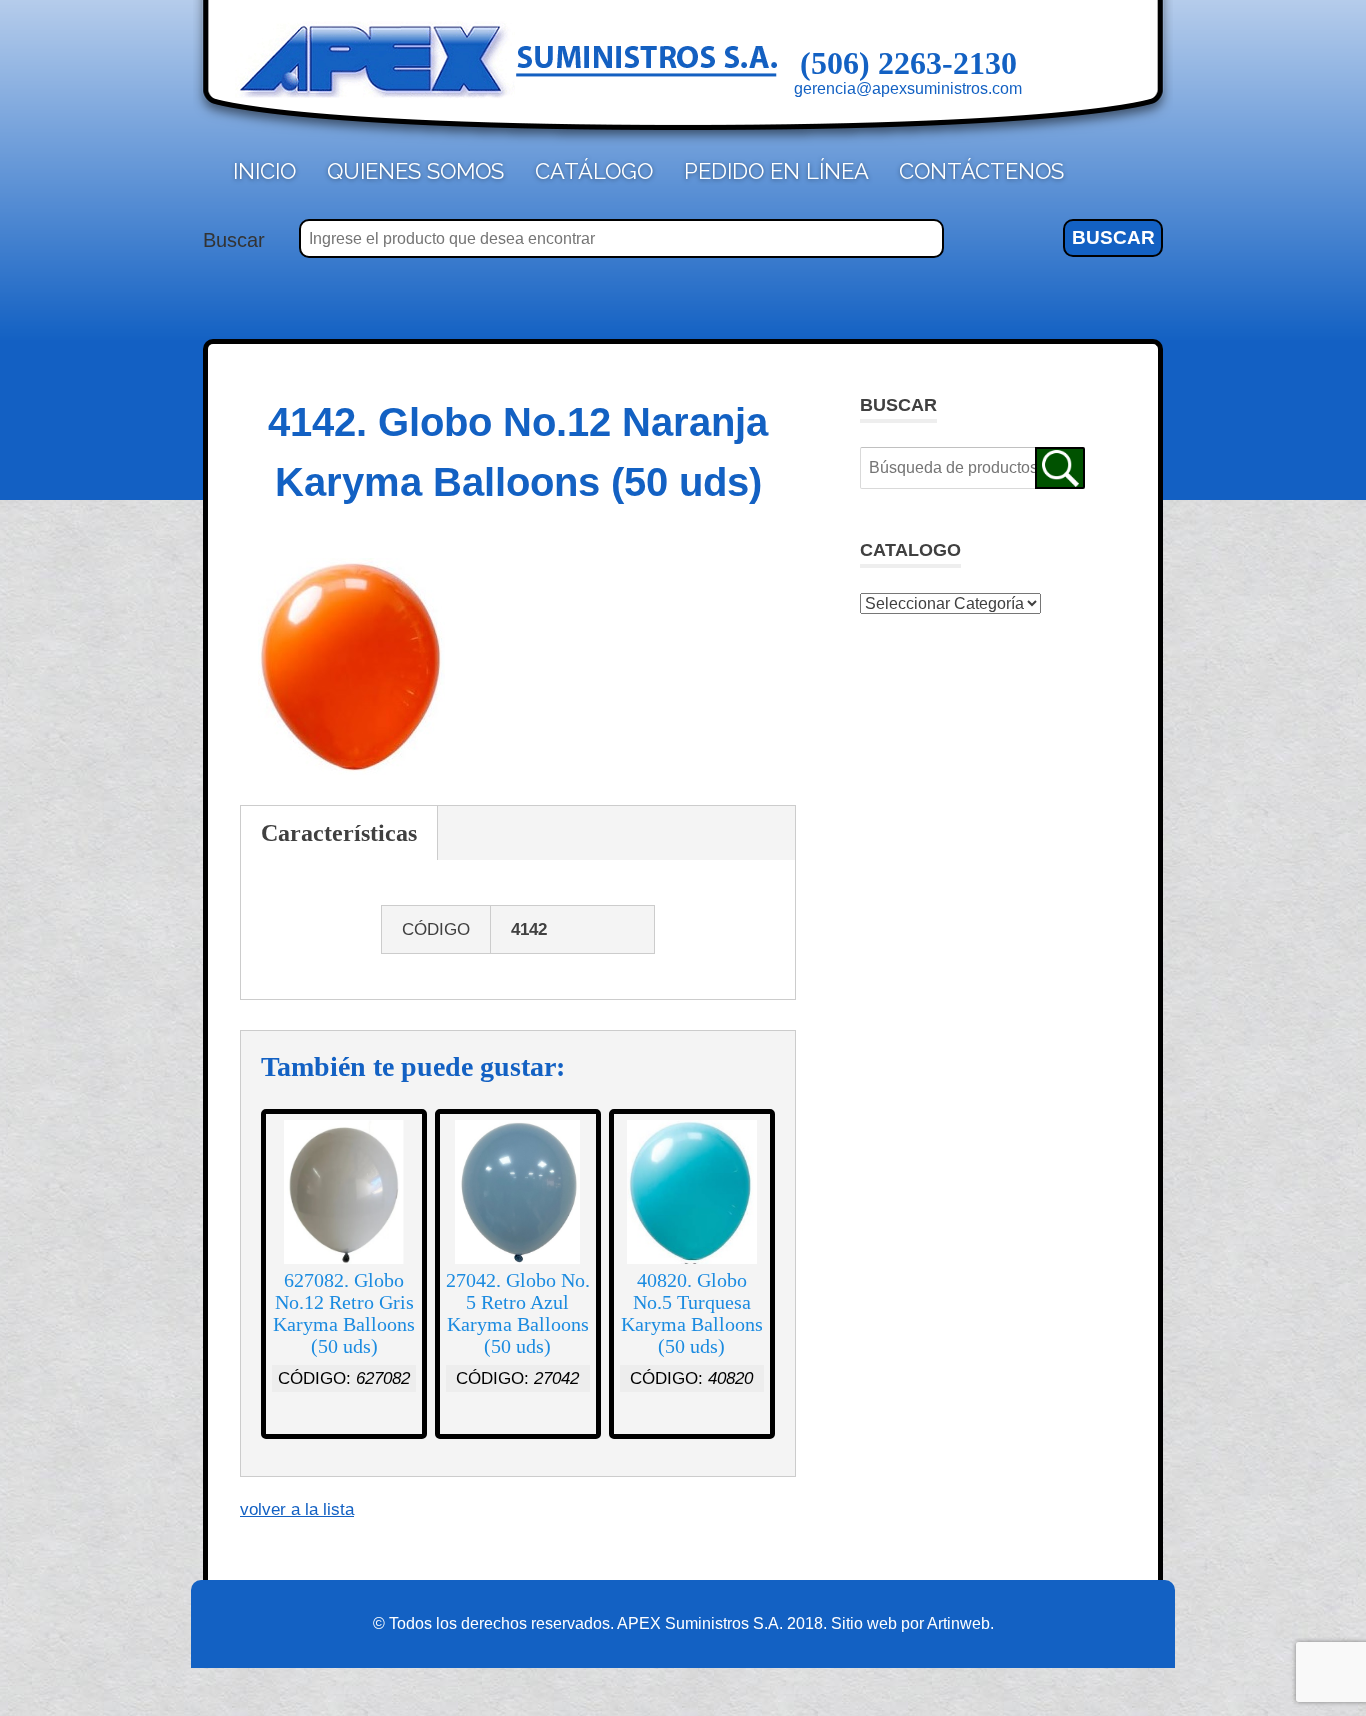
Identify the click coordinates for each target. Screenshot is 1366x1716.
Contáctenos (981, 171)
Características (339, 833)
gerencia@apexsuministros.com (908, 88)
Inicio (264, 171)
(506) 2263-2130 (908, 63)
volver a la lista (297, 1509)
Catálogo (594, 171)
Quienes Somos (415, 171)
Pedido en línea (776, 171)
